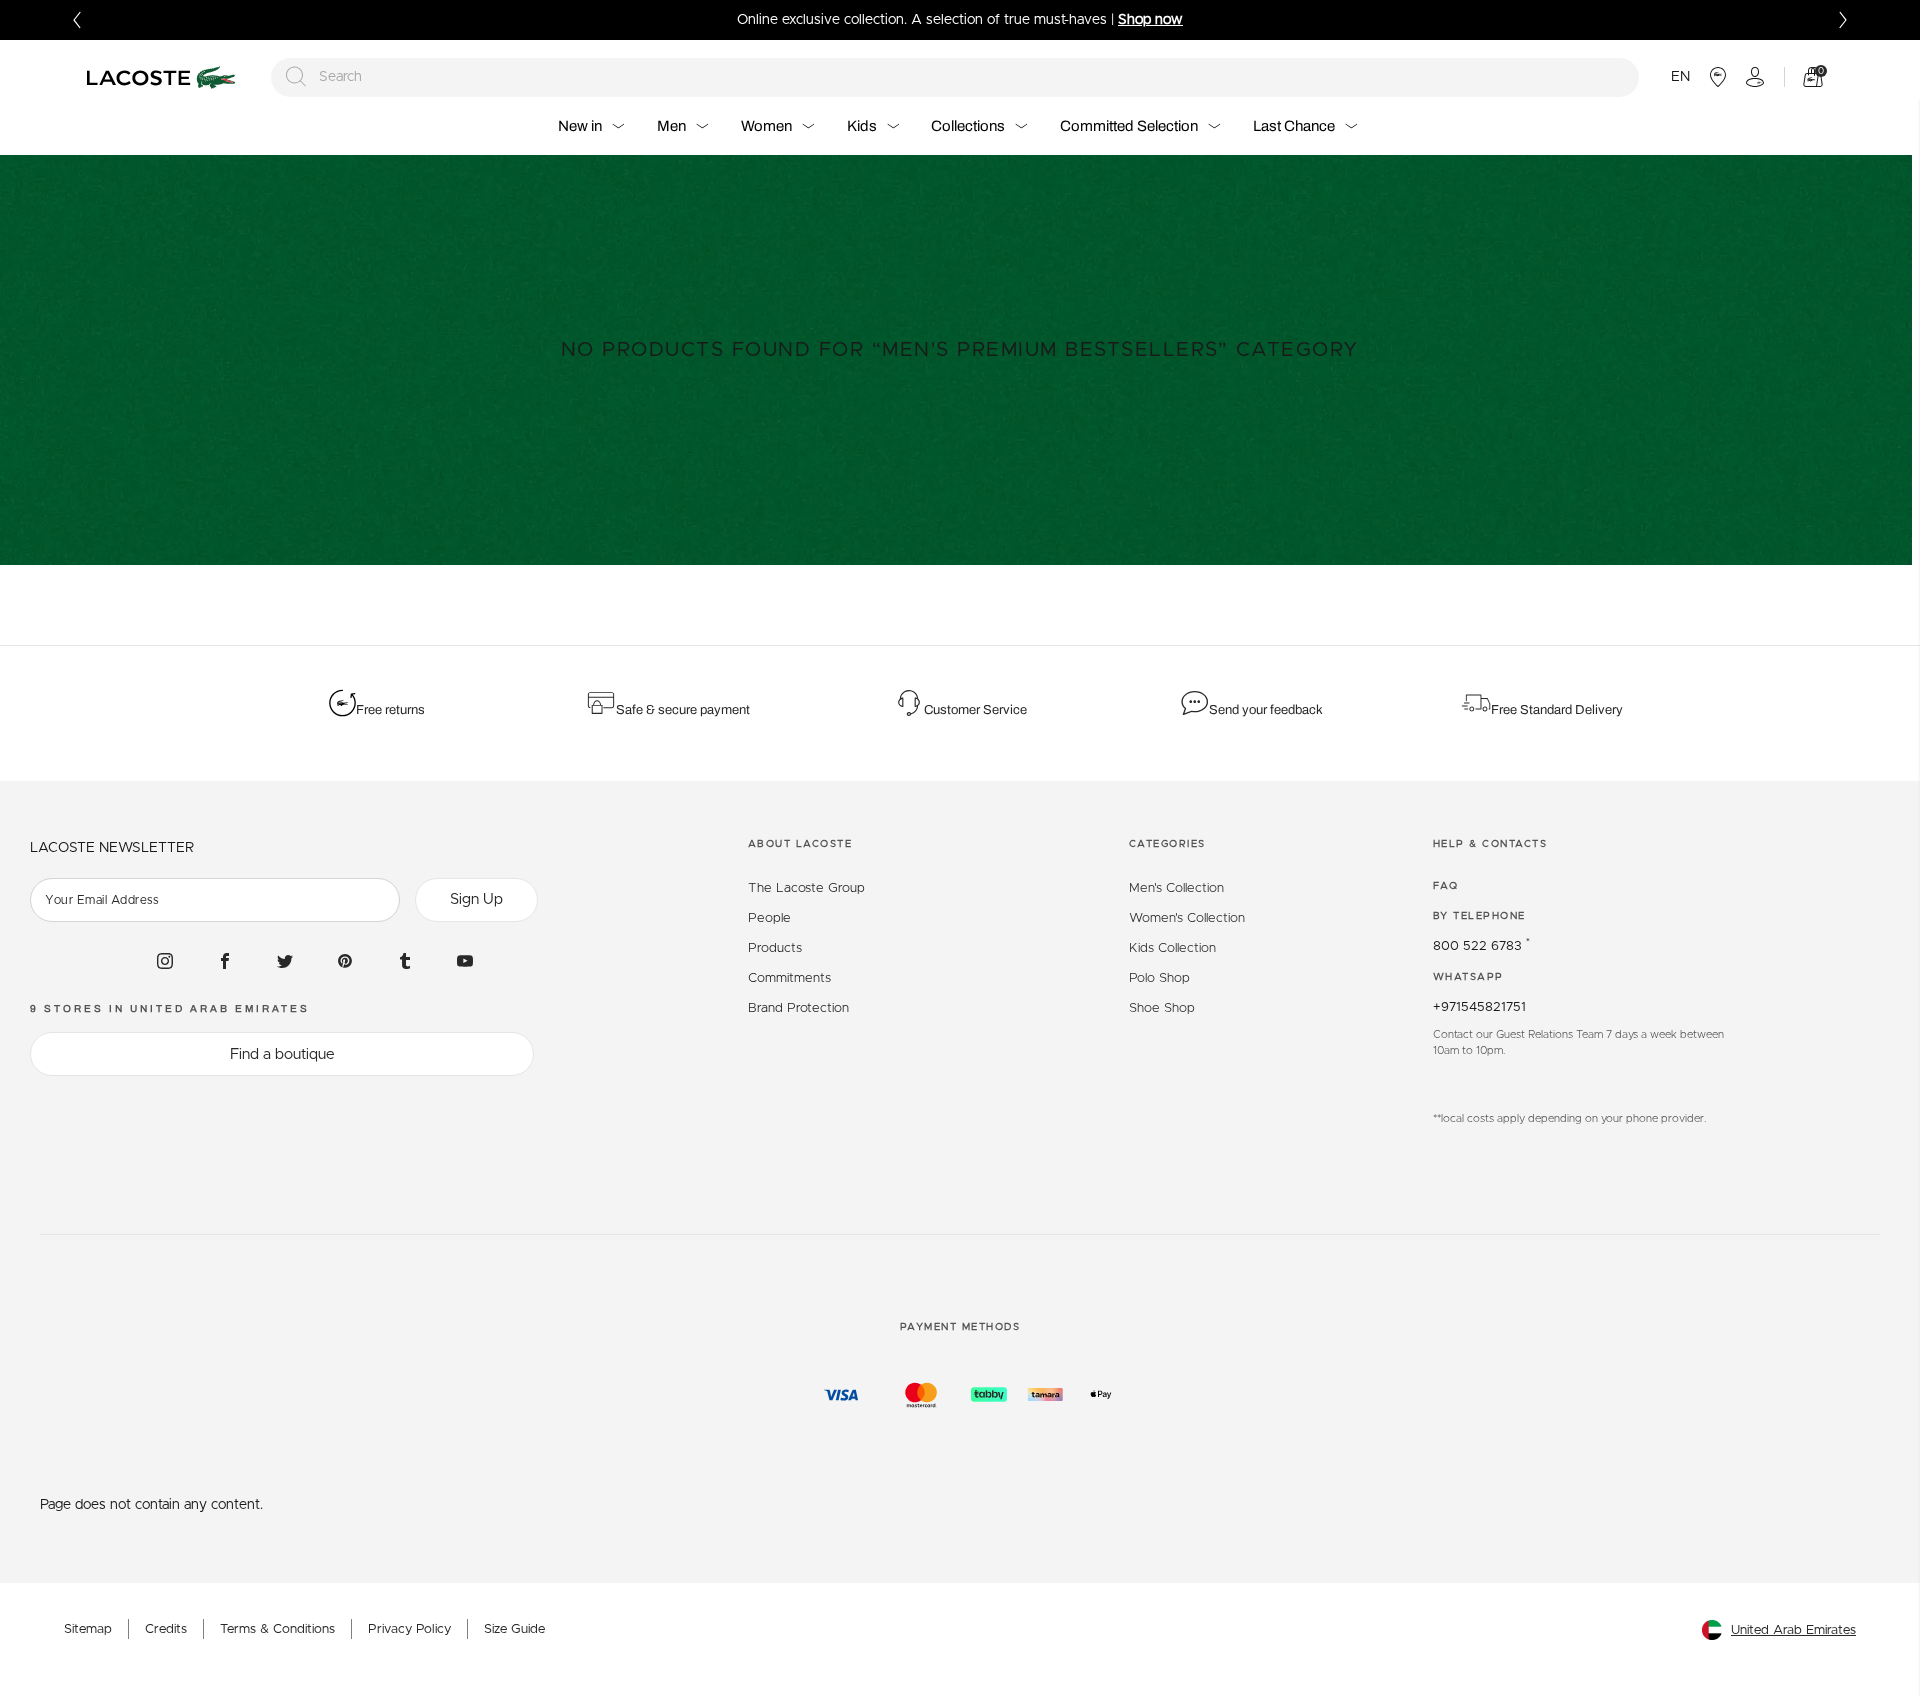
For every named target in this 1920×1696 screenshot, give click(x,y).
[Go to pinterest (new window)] (345, 961)
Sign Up (476, 899)
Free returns (390, 710)
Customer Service (975, 710)
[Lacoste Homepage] (164, 77)
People (769, 918)
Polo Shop (1159, 978)
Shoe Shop (1162, 1008)
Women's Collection (1187, 918)
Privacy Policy (409, 1629)
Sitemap (88, 1629)
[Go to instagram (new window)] (165, 961)
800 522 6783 (1481, 946)
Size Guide (514, 1629)
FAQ (1446, 886)
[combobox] (955, 77)
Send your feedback (1266, 710)
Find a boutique (282, 1054)
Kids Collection (1172, 948)
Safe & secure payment (683, 710)
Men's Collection (1176, 888)
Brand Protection (798, 1008)
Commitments (789, 978)
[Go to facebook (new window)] (225, 961)
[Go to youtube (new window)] (465, 961)
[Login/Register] (1755, 77)
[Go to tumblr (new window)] (405, 961)
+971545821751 (1479, 1007)
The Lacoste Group (806, 888)
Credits (166, 1629)
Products (775, 948)
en (1680, 77)
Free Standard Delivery (1558, 710)
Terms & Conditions (277, 1629)
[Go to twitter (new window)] (285, 961)
